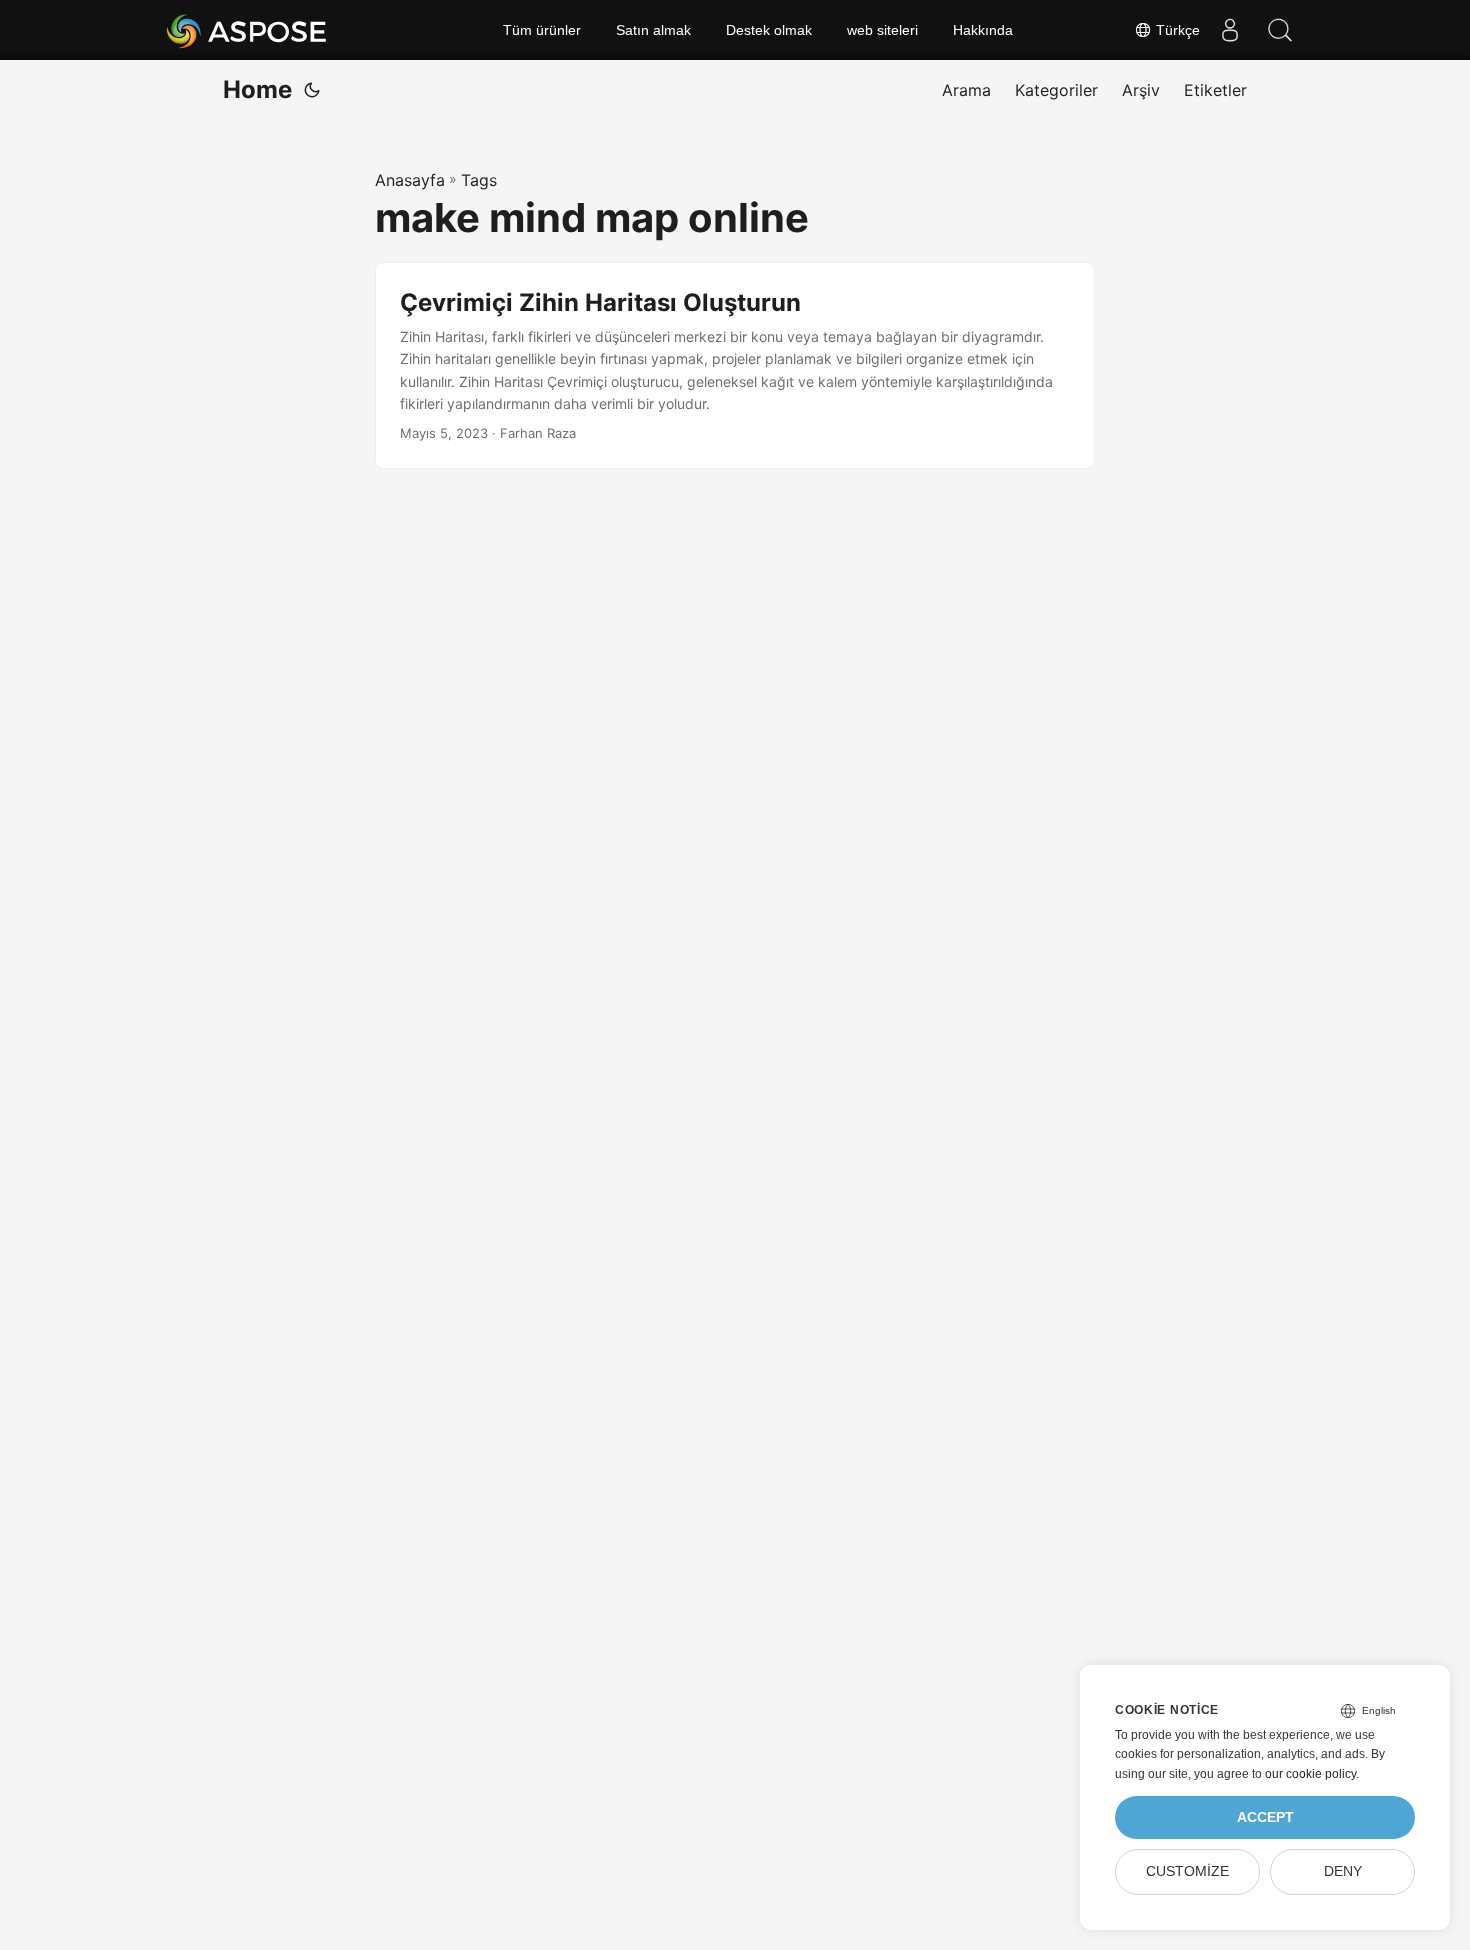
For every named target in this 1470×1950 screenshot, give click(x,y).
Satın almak (653, 30)
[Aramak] (1280, 30)
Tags (479, 180)
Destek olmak (769, 30)
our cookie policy (1310, 1774)
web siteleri (882, 30)
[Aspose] (247, 30)
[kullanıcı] (1230, 30)
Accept (1265, 1817)
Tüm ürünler (542, 30)
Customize (1187, 1871)
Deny (1343, 1871)
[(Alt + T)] (312, 90)
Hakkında (983, 30)
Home (257, 89)
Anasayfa (410, 180)
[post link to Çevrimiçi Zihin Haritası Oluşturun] (735, 366)
